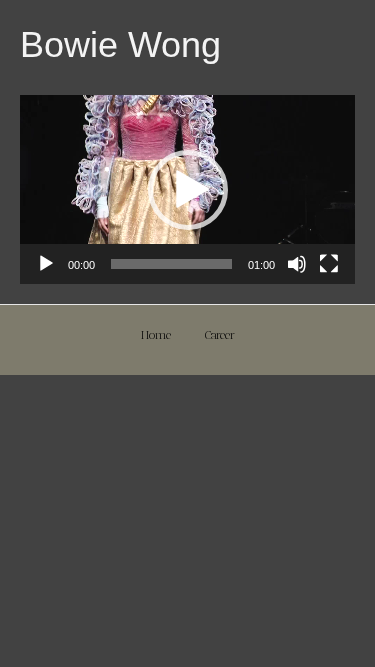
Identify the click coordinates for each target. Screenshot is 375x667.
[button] (188, 190)
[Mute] (297, 264)
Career (220, 335)
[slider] (171, 264)
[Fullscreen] (329, 264)
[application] (187, 189)
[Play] (46, 264)
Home (156, 335)
